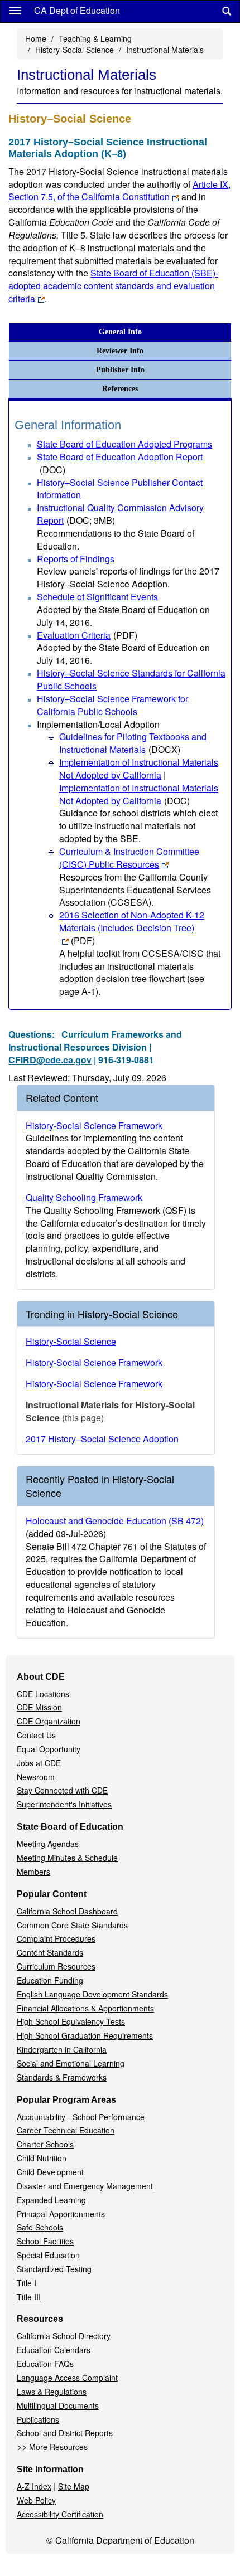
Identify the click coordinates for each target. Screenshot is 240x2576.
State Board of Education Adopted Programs (124, 444)
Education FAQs (45, 2364)
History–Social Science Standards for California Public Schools (131, 679)
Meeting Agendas (48, 1844)
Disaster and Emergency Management (85, 2186)
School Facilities (45, 2241)
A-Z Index (34, 2486)
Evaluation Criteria (87, 635)
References (120, 389)
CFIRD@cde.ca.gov (50, 1060)
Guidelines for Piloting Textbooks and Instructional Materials (133, 743)
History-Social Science (75, 50)
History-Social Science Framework (94, 1126)
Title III (29, 2297)
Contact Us (36, 1735)
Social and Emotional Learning (71, 2063)
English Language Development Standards (92, 1994)
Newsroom (36, 1777)
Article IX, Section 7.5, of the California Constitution (119, 191)
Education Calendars (54, 2350)
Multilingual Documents (58, 2405)
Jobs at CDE (39, 1763)
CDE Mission (39, 1707)
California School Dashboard (67, 1911)
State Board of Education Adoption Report (120, 463)
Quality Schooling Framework (84, 1197)
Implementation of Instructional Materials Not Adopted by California (139, 769)
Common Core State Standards (72, 1925)
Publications (38, 2419)
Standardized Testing (54, 2269)
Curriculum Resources (56, 1966)
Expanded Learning (51, 2200)
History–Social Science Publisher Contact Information (120, 489)
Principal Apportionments (61, 2214)
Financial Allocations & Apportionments (85, 2008)
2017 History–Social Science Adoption (102, 1439)
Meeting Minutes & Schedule (67, 1858)
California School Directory (64, 2336)
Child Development (50, 2172)
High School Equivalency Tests (71, 2021)
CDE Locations (43, 1694)
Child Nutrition (42, 2158)
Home (36, 38)
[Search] (227, 11)
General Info (120, 332)
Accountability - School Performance (81, 2117)
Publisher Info (120, 370)
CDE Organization (49, 1721)
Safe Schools (40, 2227)
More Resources (58, 2447)
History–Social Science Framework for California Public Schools (112, 705)
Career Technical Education (66, 2130)
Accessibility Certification (60, 2514)
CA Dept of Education (77, 10)
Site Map (74, 2486)
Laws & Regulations (52, 2392)
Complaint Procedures (56, 1938)
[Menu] (15, 10)
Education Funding (50, 1980)
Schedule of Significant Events (97, 597)
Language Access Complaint (67, 2378)
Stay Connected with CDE (62, 1790)
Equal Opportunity (49, 1749)
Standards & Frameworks (62, 2077)
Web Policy (36, 2500)
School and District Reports (65, 2433)
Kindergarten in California (62, 2049)
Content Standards (50, 1952)
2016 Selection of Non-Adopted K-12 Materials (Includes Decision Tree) (132, 928)
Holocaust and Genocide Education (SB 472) (115, 1521)
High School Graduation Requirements (85, 2035)
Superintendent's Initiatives (64, 1804)
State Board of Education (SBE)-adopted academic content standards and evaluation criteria (113, 286)
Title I (27, 2283)
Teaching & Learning (95, 38)
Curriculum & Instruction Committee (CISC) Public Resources (129, 858)
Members (33, 1872)
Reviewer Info (120, 351)
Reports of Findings (76, 559)
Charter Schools (45, 2144)
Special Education (48, 2255)
